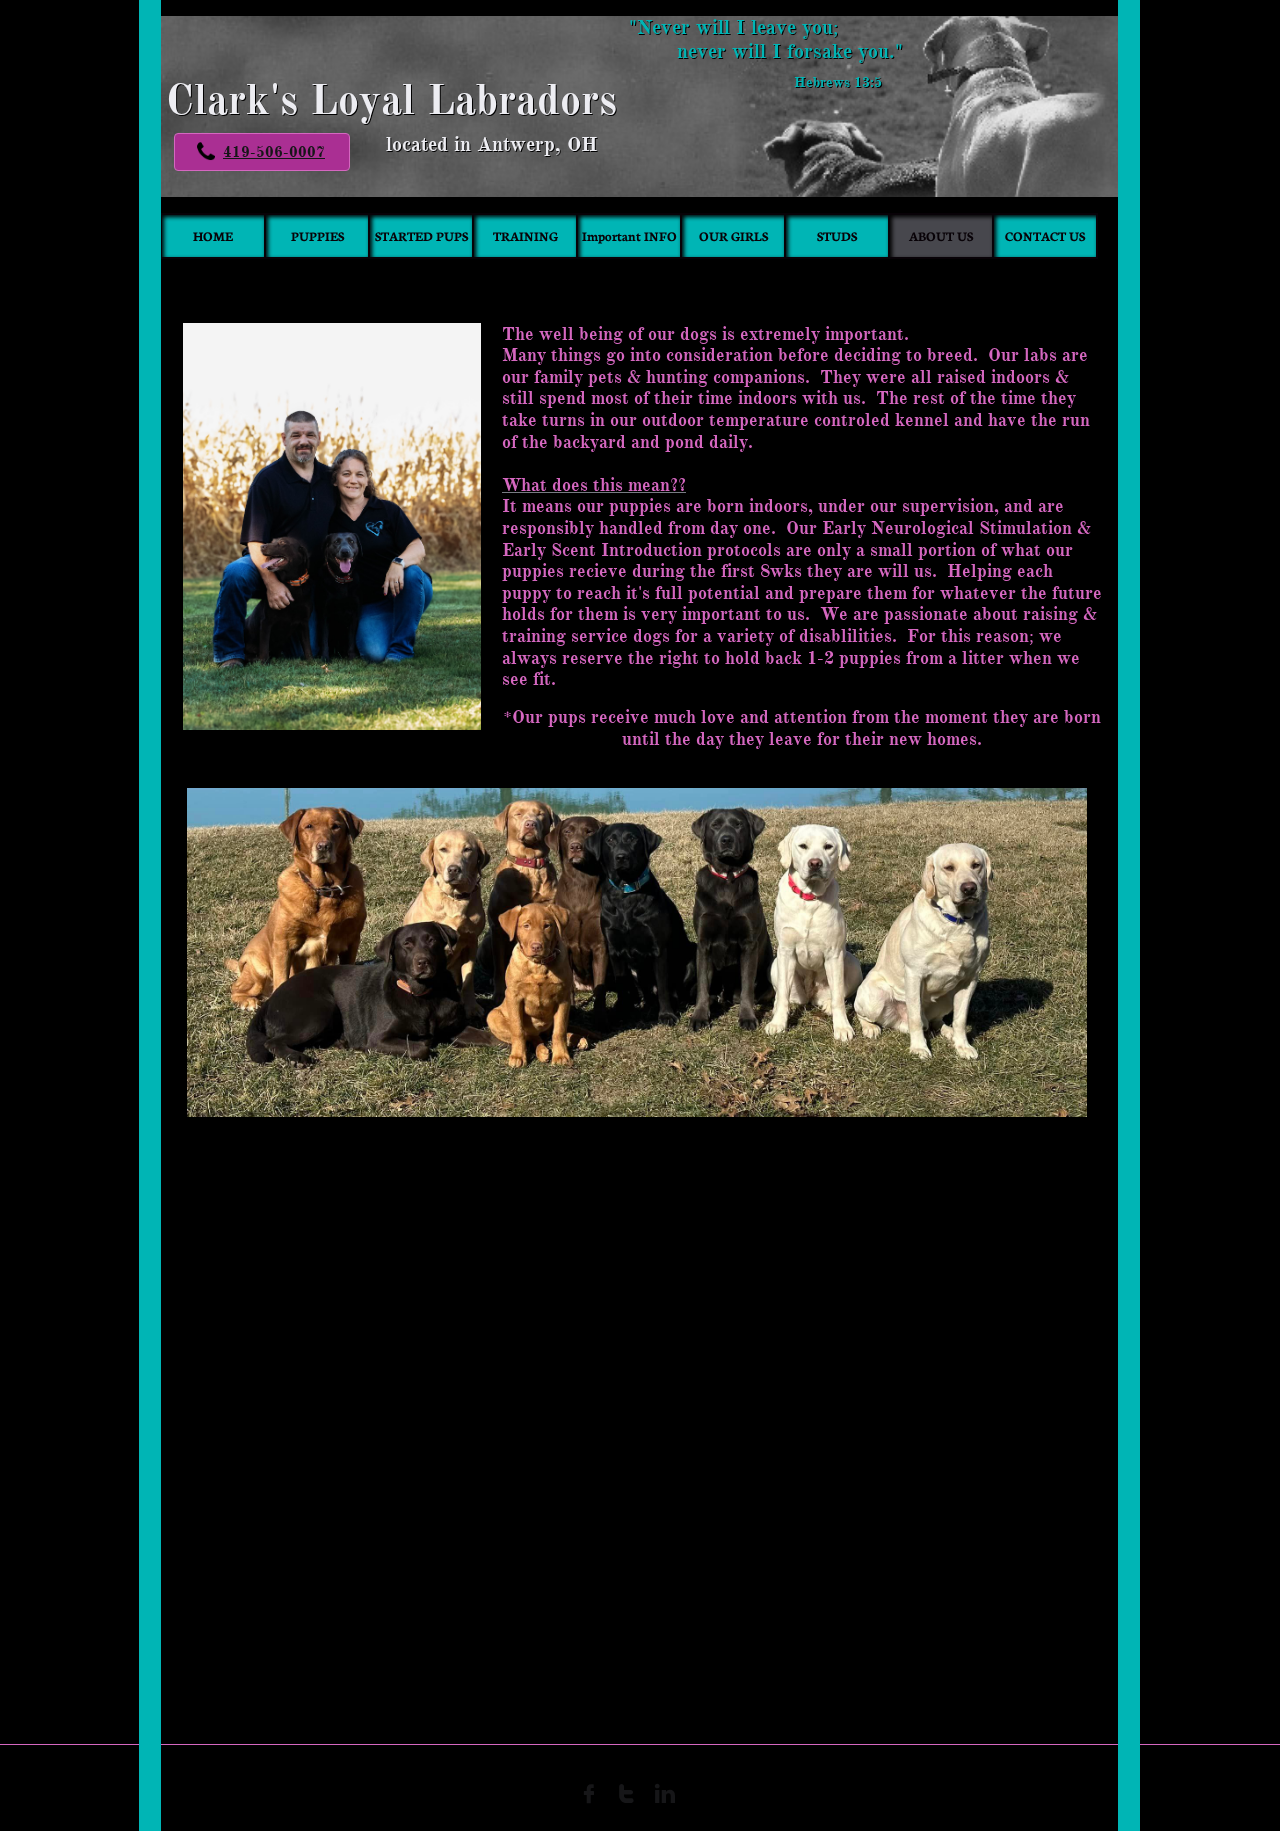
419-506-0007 (274, 152)
